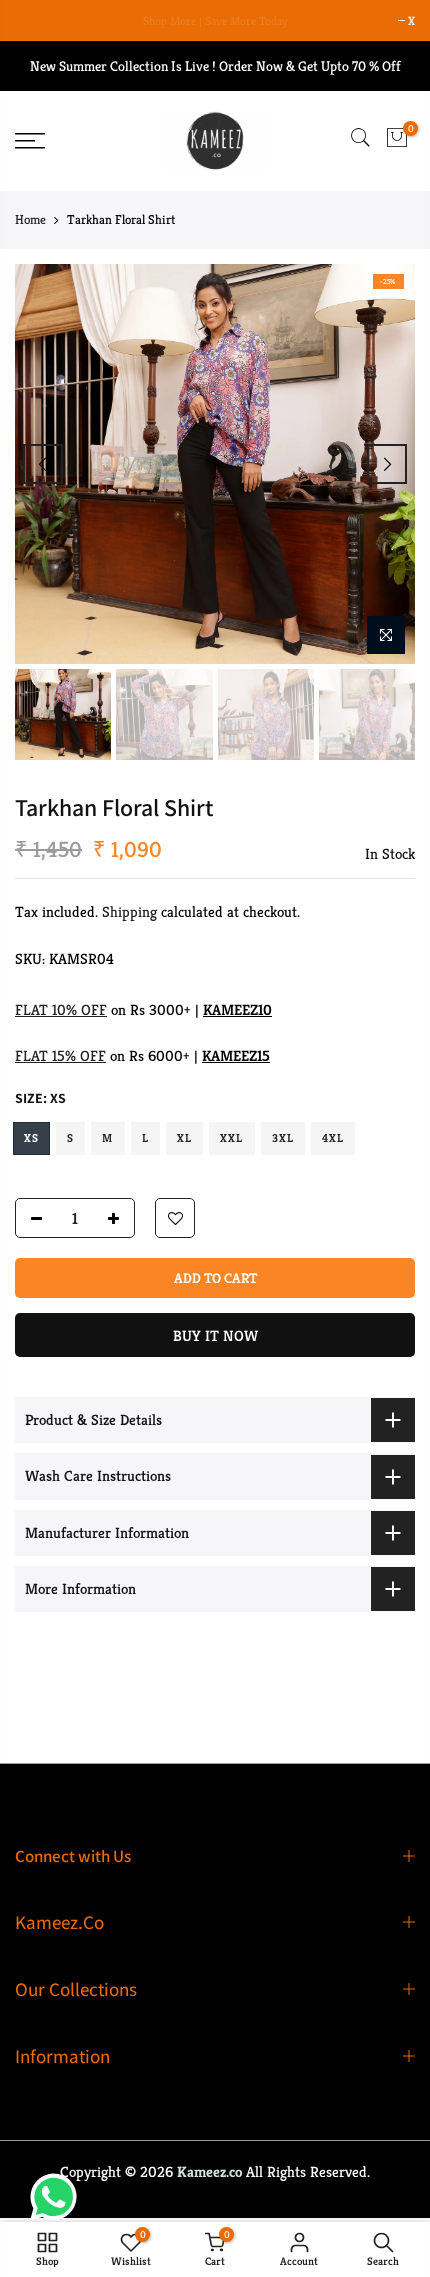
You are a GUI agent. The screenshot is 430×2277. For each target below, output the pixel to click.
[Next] (387, 464)
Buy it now (215, 1336)
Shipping (129, 912)
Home (30, 219)
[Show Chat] (58, 2197)
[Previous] (43, 464)
